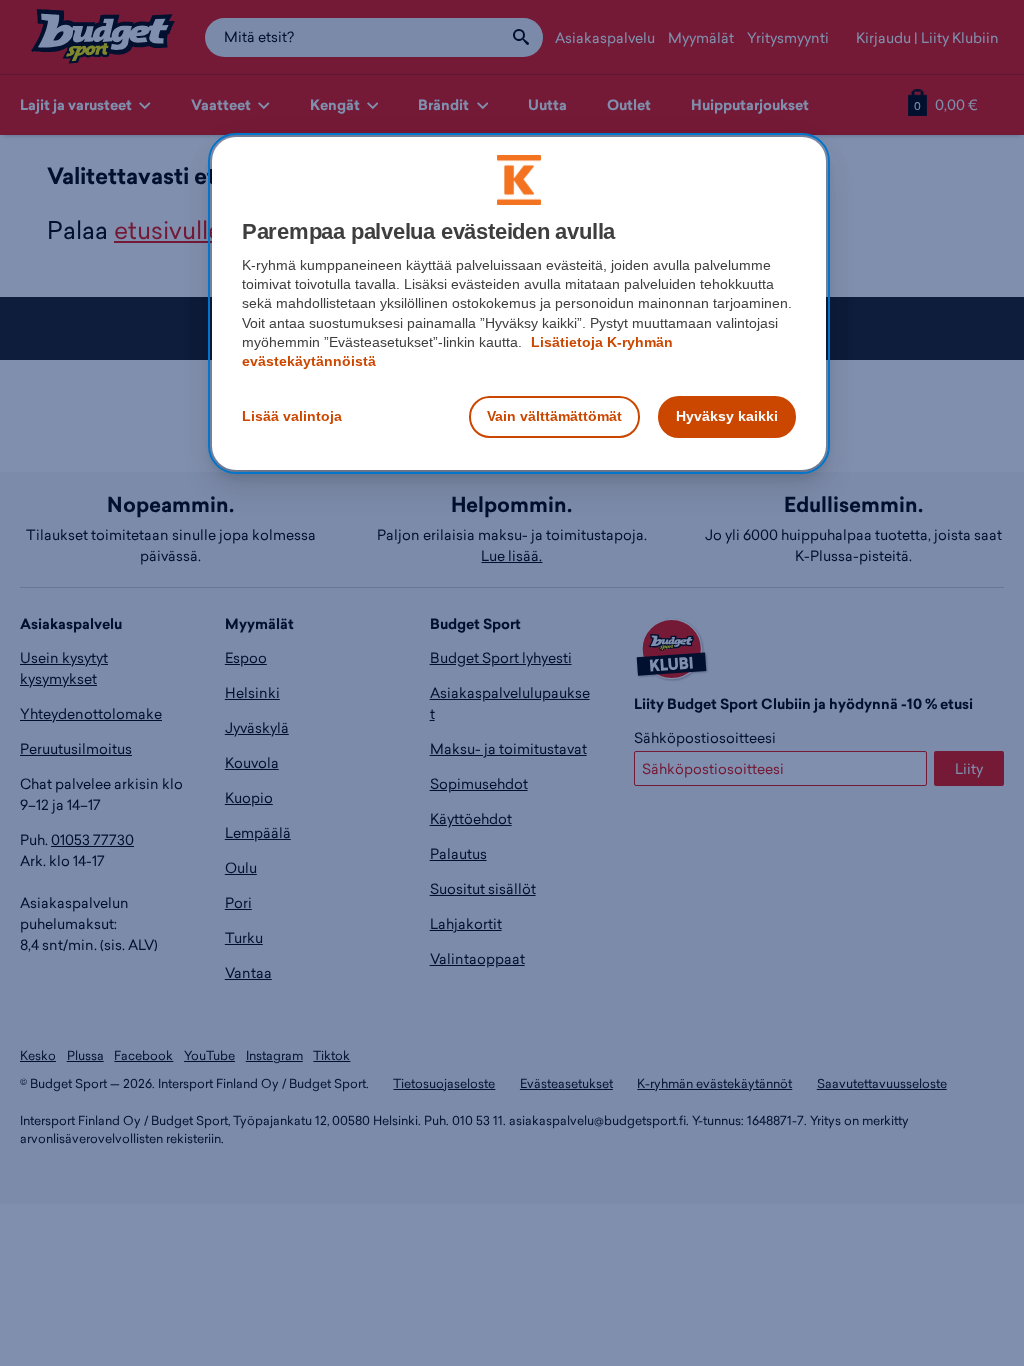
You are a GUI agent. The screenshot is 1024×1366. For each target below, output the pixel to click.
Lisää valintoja (292, 416)
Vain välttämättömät (554, 416)
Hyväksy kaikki (727, 416)
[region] (519, 303)
